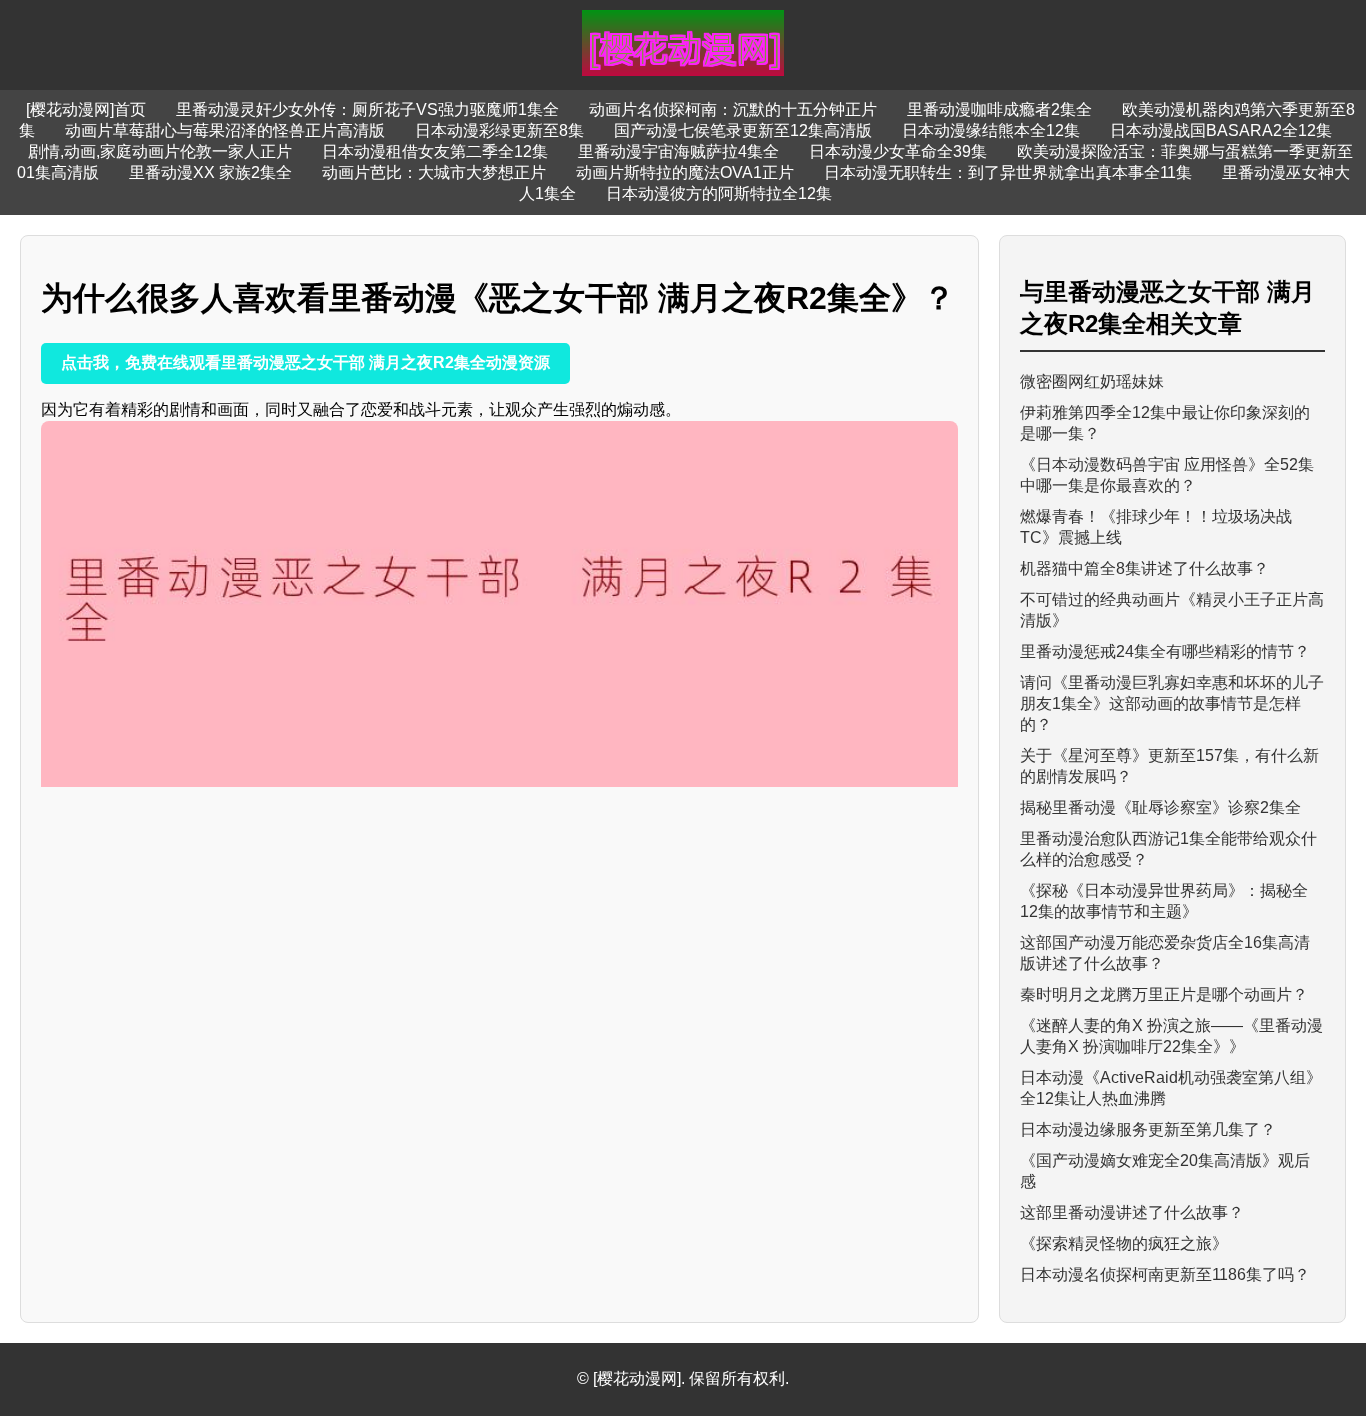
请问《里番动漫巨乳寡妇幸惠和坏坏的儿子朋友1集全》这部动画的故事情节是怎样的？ (1172, 703)
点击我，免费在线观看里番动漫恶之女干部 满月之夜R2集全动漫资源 (305, 362)
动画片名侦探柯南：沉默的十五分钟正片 (733, 109)
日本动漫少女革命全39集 (898, 151)
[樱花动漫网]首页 (86, 109)
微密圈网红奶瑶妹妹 (1092, 381)
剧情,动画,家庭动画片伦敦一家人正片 (160, 151)
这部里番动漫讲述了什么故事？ (1132, 1212)
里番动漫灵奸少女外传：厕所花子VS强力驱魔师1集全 (367, 109)
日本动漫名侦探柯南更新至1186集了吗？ (1165, 1274)
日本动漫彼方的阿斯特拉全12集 (719, 193)
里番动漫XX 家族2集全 (210, 172)
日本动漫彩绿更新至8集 (499, 130)
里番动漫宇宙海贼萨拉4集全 (678, 151)
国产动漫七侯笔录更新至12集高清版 (743, 130)
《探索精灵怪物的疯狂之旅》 (1124, 1243)
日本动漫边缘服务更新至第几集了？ (1148, 1129)
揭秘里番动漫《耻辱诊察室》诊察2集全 (1160, 807)
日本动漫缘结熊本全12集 (991, 130)
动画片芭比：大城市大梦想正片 (434, 172)
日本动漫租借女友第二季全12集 (435, 151)
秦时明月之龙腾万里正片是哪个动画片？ (1164, 994)
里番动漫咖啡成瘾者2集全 (999, 109)
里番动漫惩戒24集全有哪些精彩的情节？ (1165, 651)
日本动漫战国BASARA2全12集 (1221, 130)
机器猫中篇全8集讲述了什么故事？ (1144, 568)
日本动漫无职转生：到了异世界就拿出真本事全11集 (1008, 172)
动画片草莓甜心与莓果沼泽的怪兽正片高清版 (225, 130)
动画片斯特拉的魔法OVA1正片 (685, 172)
